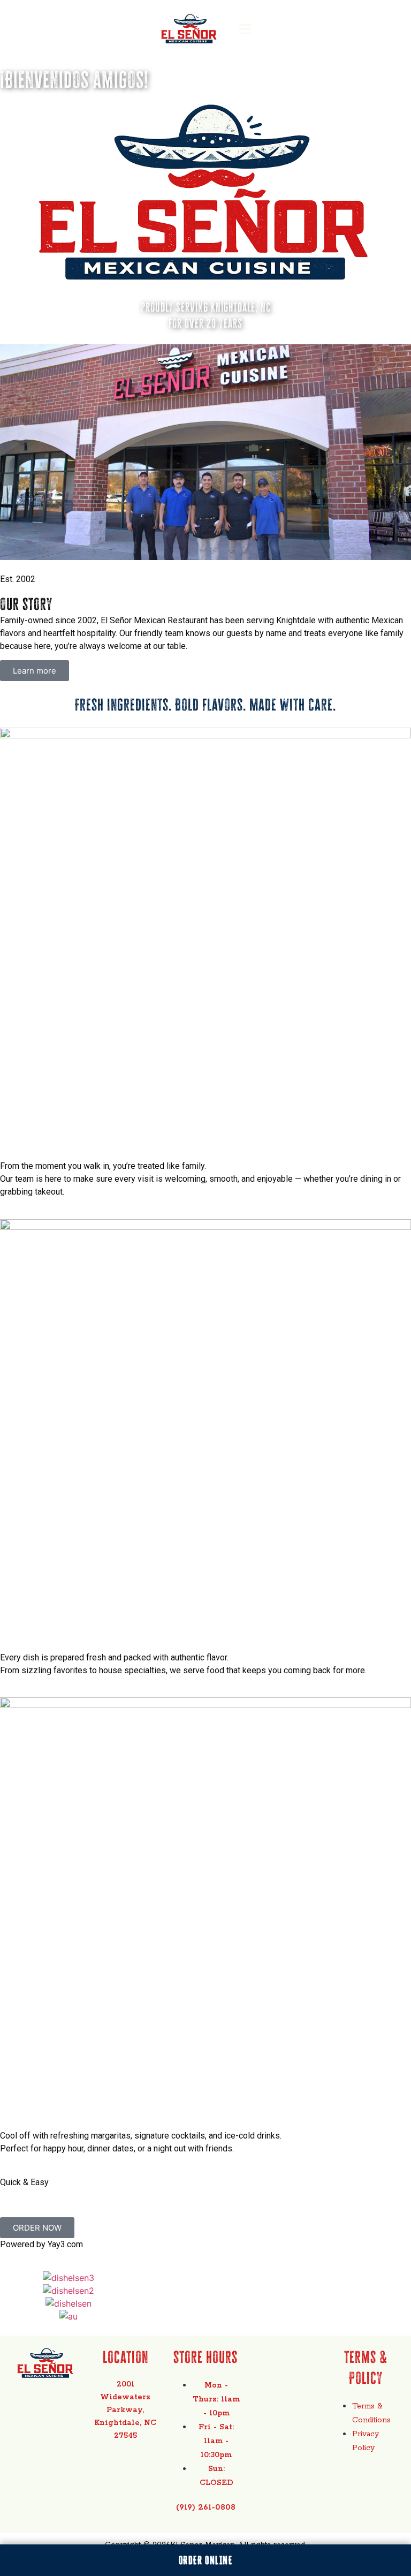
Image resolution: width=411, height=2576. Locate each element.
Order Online (205, 2560)
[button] (245, 29)
